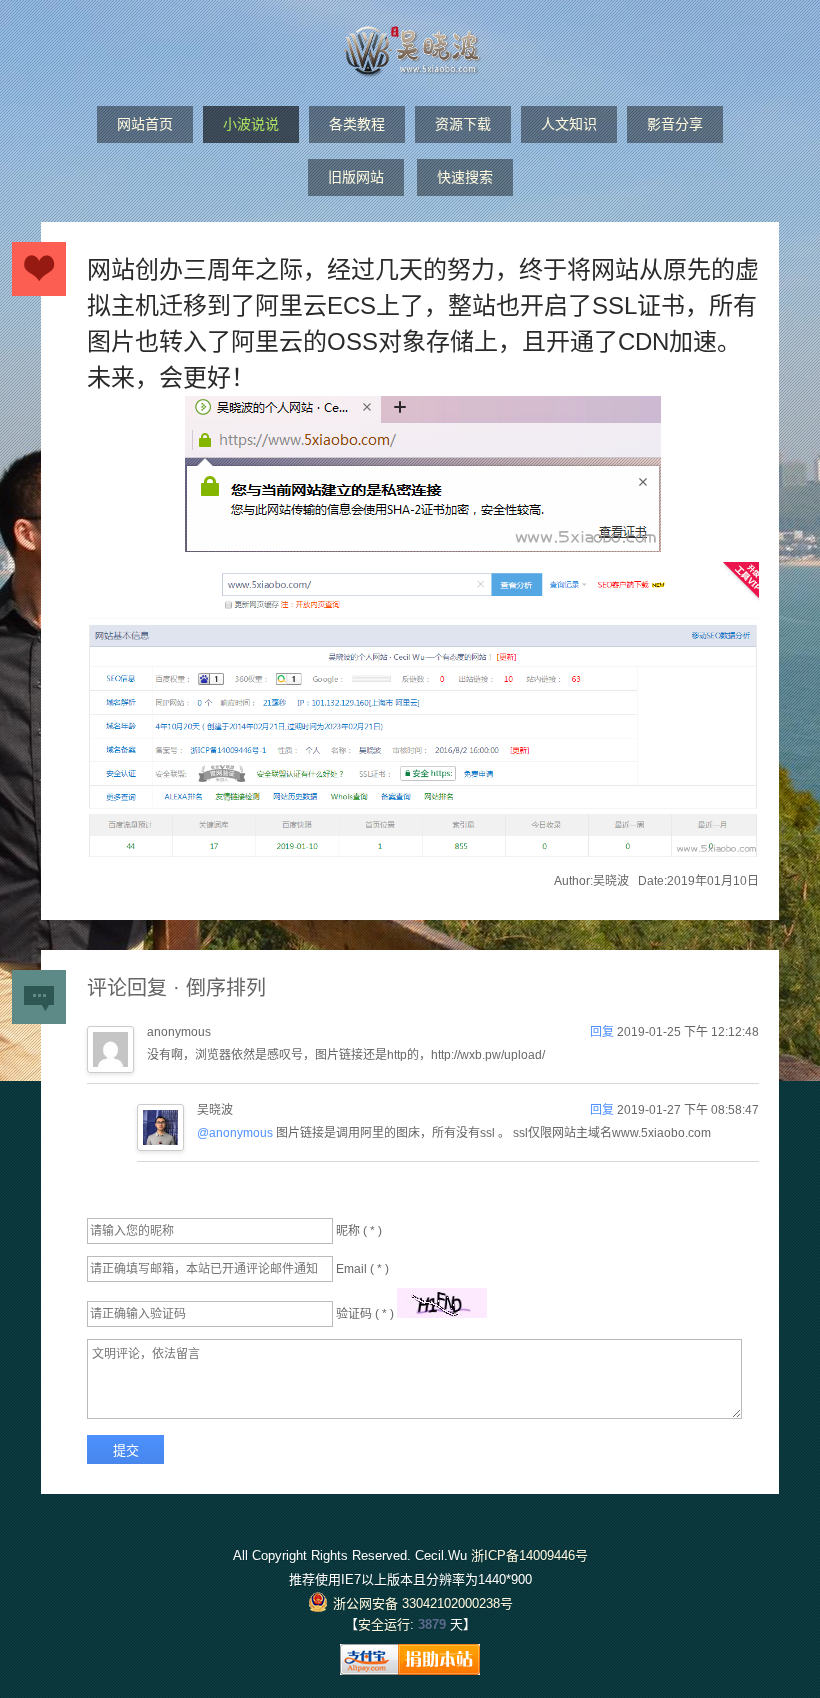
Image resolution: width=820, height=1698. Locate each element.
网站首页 (145, 124)
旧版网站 (356, 177)
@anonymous (235, 1133)
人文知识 (569, 124)
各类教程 (357, 124)
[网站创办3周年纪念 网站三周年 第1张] (423, 479)
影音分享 (675, 124)
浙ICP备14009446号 (529, 1555)
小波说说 (251, 124)
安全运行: (386, 1624)
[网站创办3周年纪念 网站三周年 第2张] (423, 714)
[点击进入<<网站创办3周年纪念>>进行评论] (39, 269)
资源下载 (463, 124)
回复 (603, 1032)
